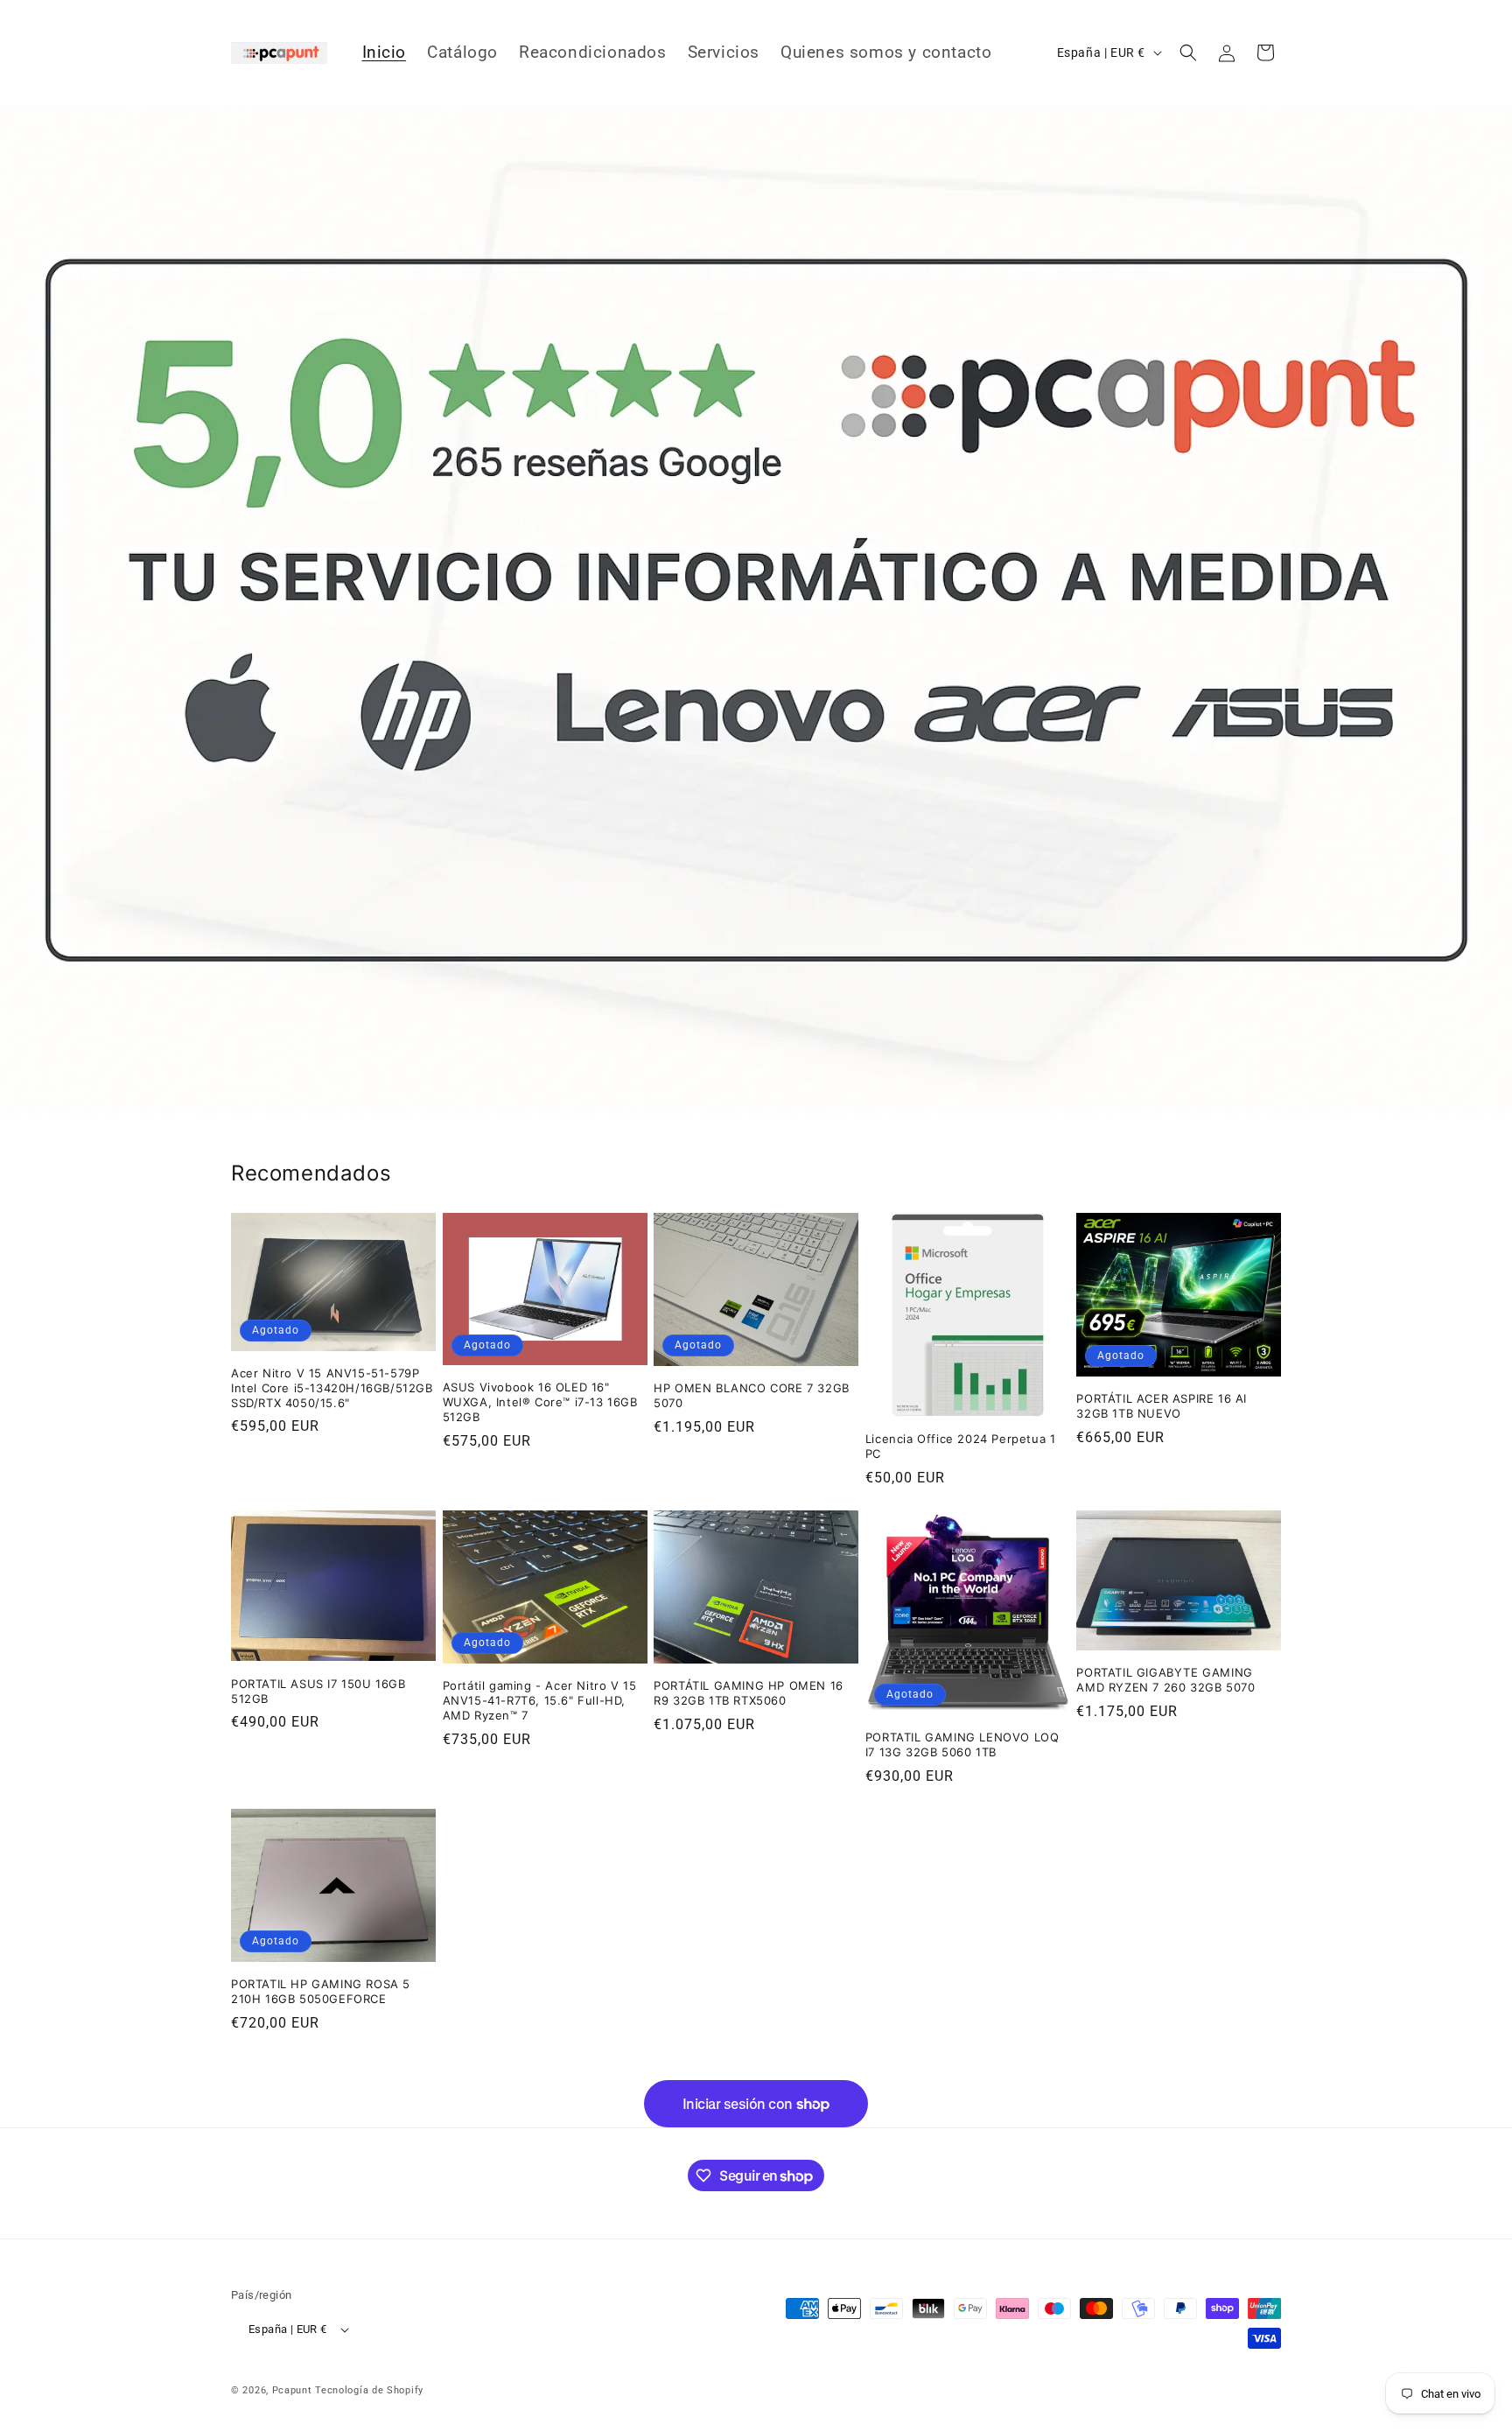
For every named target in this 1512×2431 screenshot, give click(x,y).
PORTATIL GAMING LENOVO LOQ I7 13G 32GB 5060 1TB (962, 1744)
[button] (1188, 53)
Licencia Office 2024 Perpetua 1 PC (961, 1446)
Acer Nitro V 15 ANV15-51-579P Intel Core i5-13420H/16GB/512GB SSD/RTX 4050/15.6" (332, 1388)
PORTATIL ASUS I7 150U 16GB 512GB (318, 1691)
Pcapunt (292, 2390)
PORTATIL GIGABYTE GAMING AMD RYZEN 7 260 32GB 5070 (1165, 1680)
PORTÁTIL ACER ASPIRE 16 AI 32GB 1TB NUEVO (1162, 1406)
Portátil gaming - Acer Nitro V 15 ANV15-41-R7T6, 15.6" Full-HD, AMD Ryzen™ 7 (540, 1700)
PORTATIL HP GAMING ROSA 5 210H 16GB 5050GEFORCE (321, 1991)
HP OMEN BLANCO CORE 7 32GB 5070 (752, 1395)
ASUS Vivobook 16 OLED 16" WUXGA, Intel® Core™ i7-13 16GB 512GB (540, 1402)
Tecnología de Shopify (369, 2390)
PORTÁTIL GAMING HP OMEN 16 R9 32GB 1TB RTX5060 (749, 1693)
